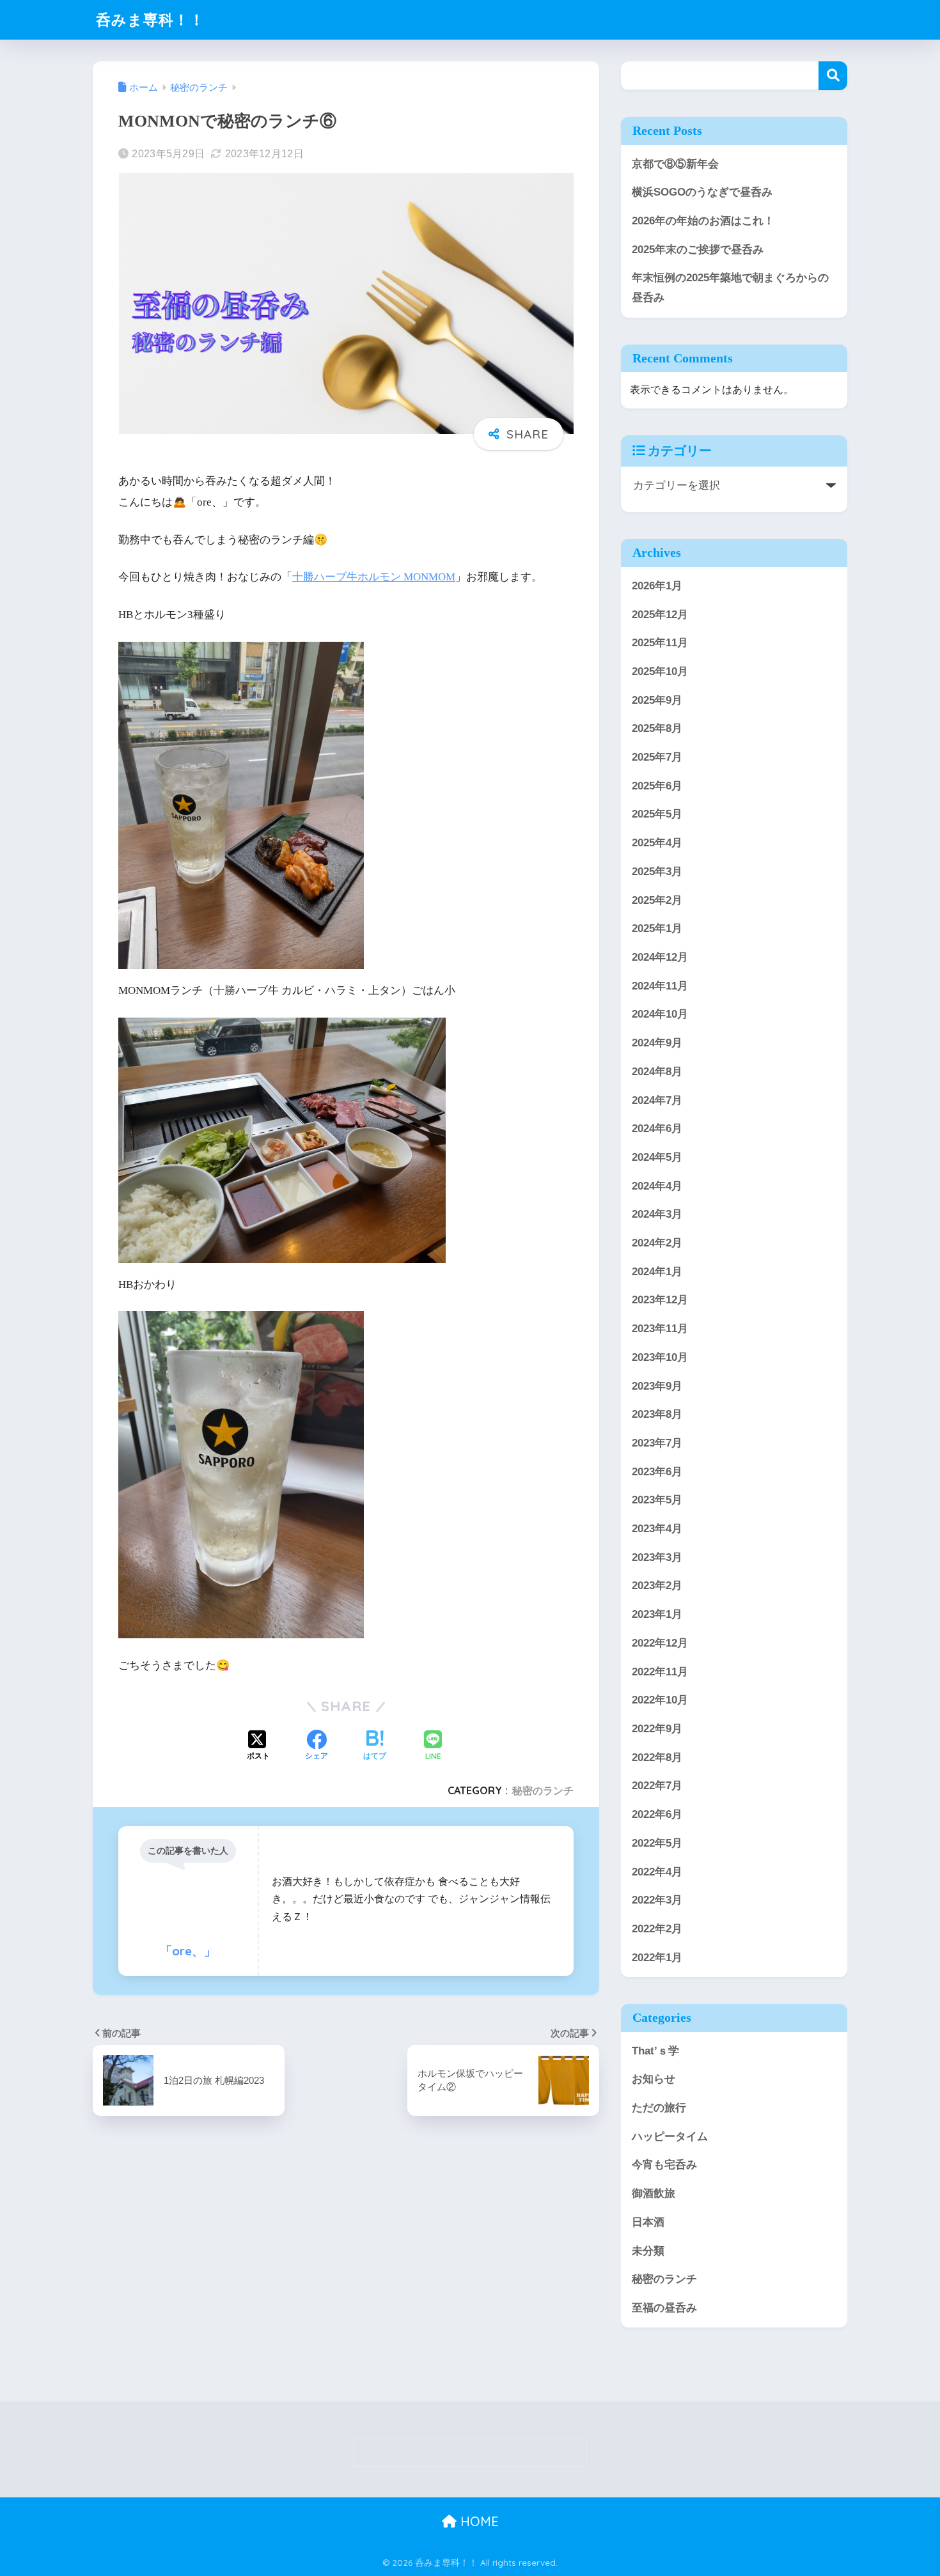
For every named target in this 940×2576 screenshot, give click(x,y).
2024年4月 (657, 1185)
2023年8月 (657, 1414)
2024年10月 (660, 1014)
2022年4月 (657, 1871)
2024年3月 (657, 1214)
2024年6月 (657, 1129)
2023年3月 (657, 1557)
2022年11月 (660, 1671)
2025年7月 (657, 757)
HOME (478, 2521)
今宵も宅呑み (664, 2165)
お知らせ (654, 2079)
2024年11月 (660, 985)
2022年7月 (657, 1786)
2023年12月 (660, 1300)
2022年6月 (657, 1814)
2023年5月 (657, 1500)
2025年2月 (657, 900)
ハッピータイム (670, 2136)
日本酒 (648, 2222)
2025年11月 (660, 643)
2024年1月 (657, 1271)
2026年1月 (657, 585)
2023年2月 (657, 1586)
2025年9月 (657, 700)
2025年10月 (660, 671)
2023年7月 (657, 1442)
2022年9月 (657, 1728)
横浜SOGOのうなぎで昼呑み (702, 192)
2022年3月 (657, 1900)
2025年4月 (657, 843)
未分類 (648, 2250)
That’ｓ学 (655, 2050)
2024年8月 (657, 1071)
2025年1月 (657, 928)
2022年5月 (657, 1843)
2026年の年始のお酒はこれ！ (703, 221)
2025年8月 (657, 728)
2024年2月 (657, 1242)
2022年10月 (660, 1700)
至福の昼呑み (664, 2307)
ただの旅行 (659, 2108)
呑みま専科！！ (150, 19)
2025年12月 (660, 614)
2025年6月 (657, 785)
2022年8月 (657, 1757)
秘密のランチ (543, 1790)
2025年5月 (657, 814)
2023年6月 (657, 1471)
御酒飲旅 (654, 2193)
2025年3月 (657, 871)
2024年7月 (657, 1100)
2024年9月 (657, 1043)
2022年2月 (657, 1928)
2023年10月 (660, 1357)
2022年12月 (660, 1642)
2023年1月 (657, 1614)
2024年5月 (657, 1157)
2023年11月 (660, 1329)
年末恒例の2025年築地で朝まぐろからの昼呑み (730, 288)
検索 (833, 76)
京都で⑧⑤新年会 (675, 164)
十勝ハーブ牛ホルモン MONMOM (374, 577)
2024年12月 (660, 957)
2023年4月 (657, 1529)
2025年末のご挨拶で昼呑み (698, 250)
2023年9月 (657, 1385)
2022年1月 (657, 1957)
